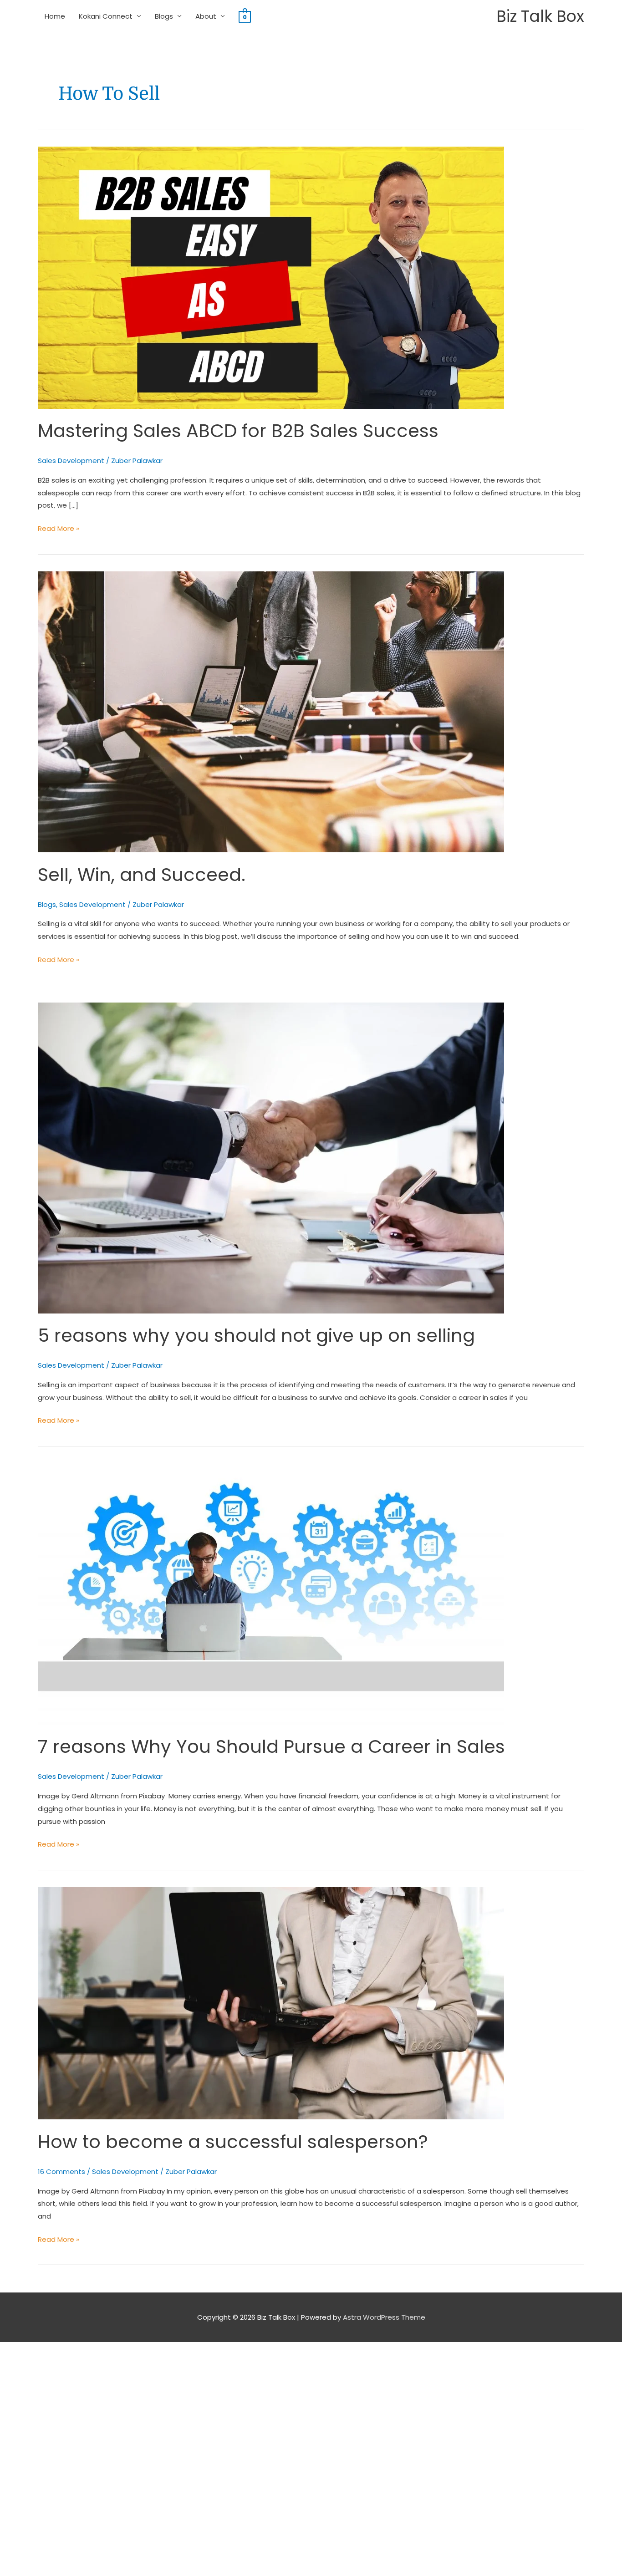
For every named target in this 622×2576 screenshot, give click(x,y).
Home (55, 16)
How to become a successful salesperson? (233, 2142)
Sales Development (71, 461)
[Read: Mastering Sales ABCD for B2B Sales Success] (271, 277)
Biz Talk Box (540, 16)
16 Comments (61, 2171)
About (206, 16)
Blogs (164, 16)
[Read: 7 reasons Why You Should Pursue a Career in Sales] (271, 1593)
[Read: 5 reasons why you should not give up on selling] (271, 1158)
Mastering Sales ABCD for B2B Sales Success (238, 431)
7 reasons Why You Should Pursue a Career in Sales (271, 1746)
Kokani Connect (106, 16)
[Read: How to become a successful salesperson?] (271, 2003)
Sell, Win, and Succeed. (142, 875)
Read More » (59, 528)
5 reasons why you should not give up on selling (256, 1335)
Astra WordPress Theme (384, 2317)
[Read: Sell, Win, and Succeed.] (271, 711)
